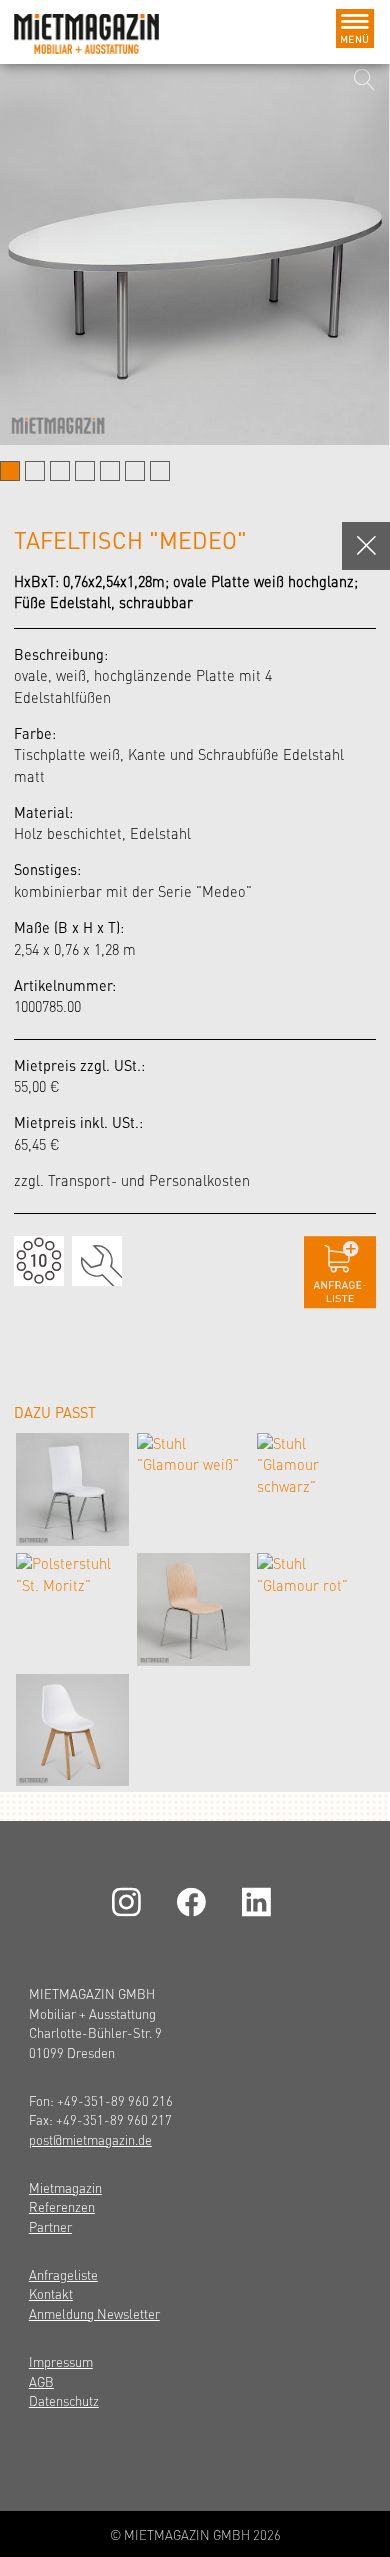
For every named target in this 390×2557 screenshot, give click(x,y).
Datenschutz (64, 2400)
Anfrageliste (63, 2274)
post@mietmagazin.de (90, 2139)
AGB (41, 2381)
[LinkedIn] (260, 1902)
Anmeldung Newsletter (94, 2313)
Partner (50, 2226)
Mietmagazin (65, 2187)
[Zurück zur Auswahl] (366, 546)
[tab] (10, 471)
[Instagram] (130, 1902)
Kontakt (51, 2293)
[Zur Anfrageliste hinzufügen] (340, 1272)
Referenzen (62, 2206)
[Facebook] (195, 1902)
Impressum (61, 2361)
